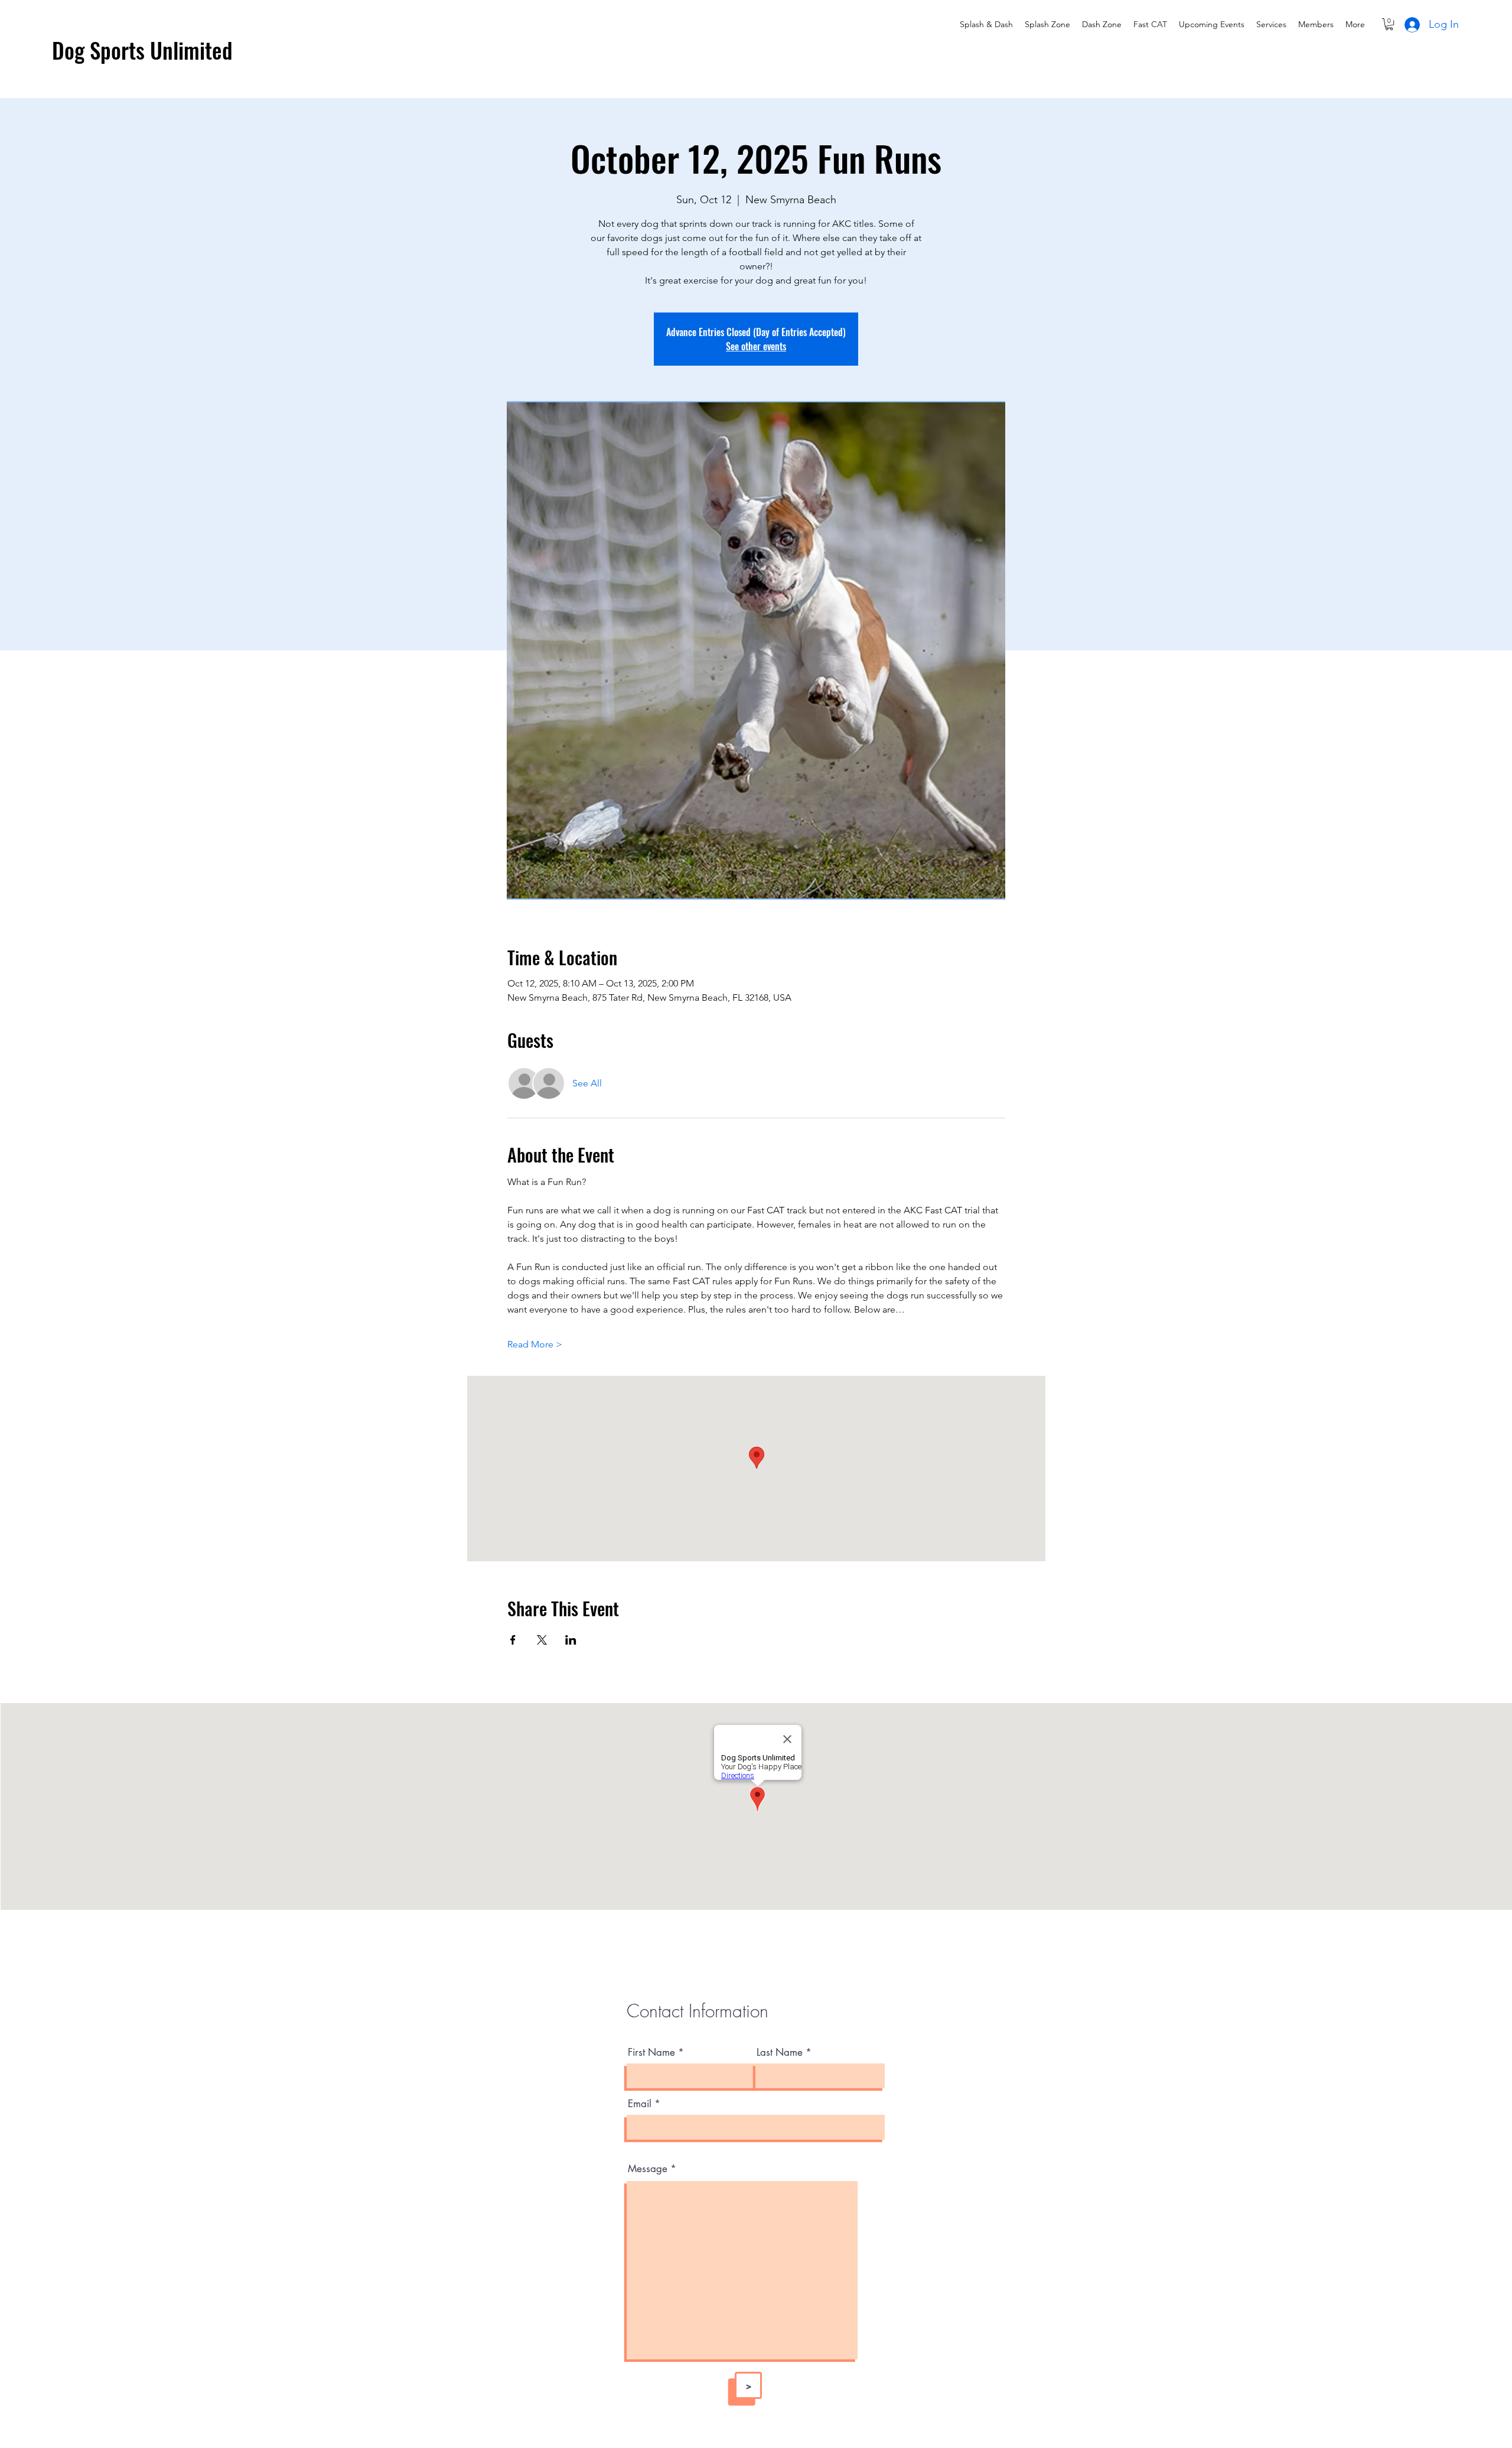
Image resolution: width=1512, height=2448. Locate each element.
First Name (651, 2053)
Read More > (535, 1344)
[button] (1389, 24)
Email (640, 2104)
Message (648, 2169)
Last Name (780, 2053)
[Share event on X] (542, 1640)
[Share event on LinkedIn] (571, 1640)
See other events (756, 346)
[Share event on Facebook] (513, 1640)
